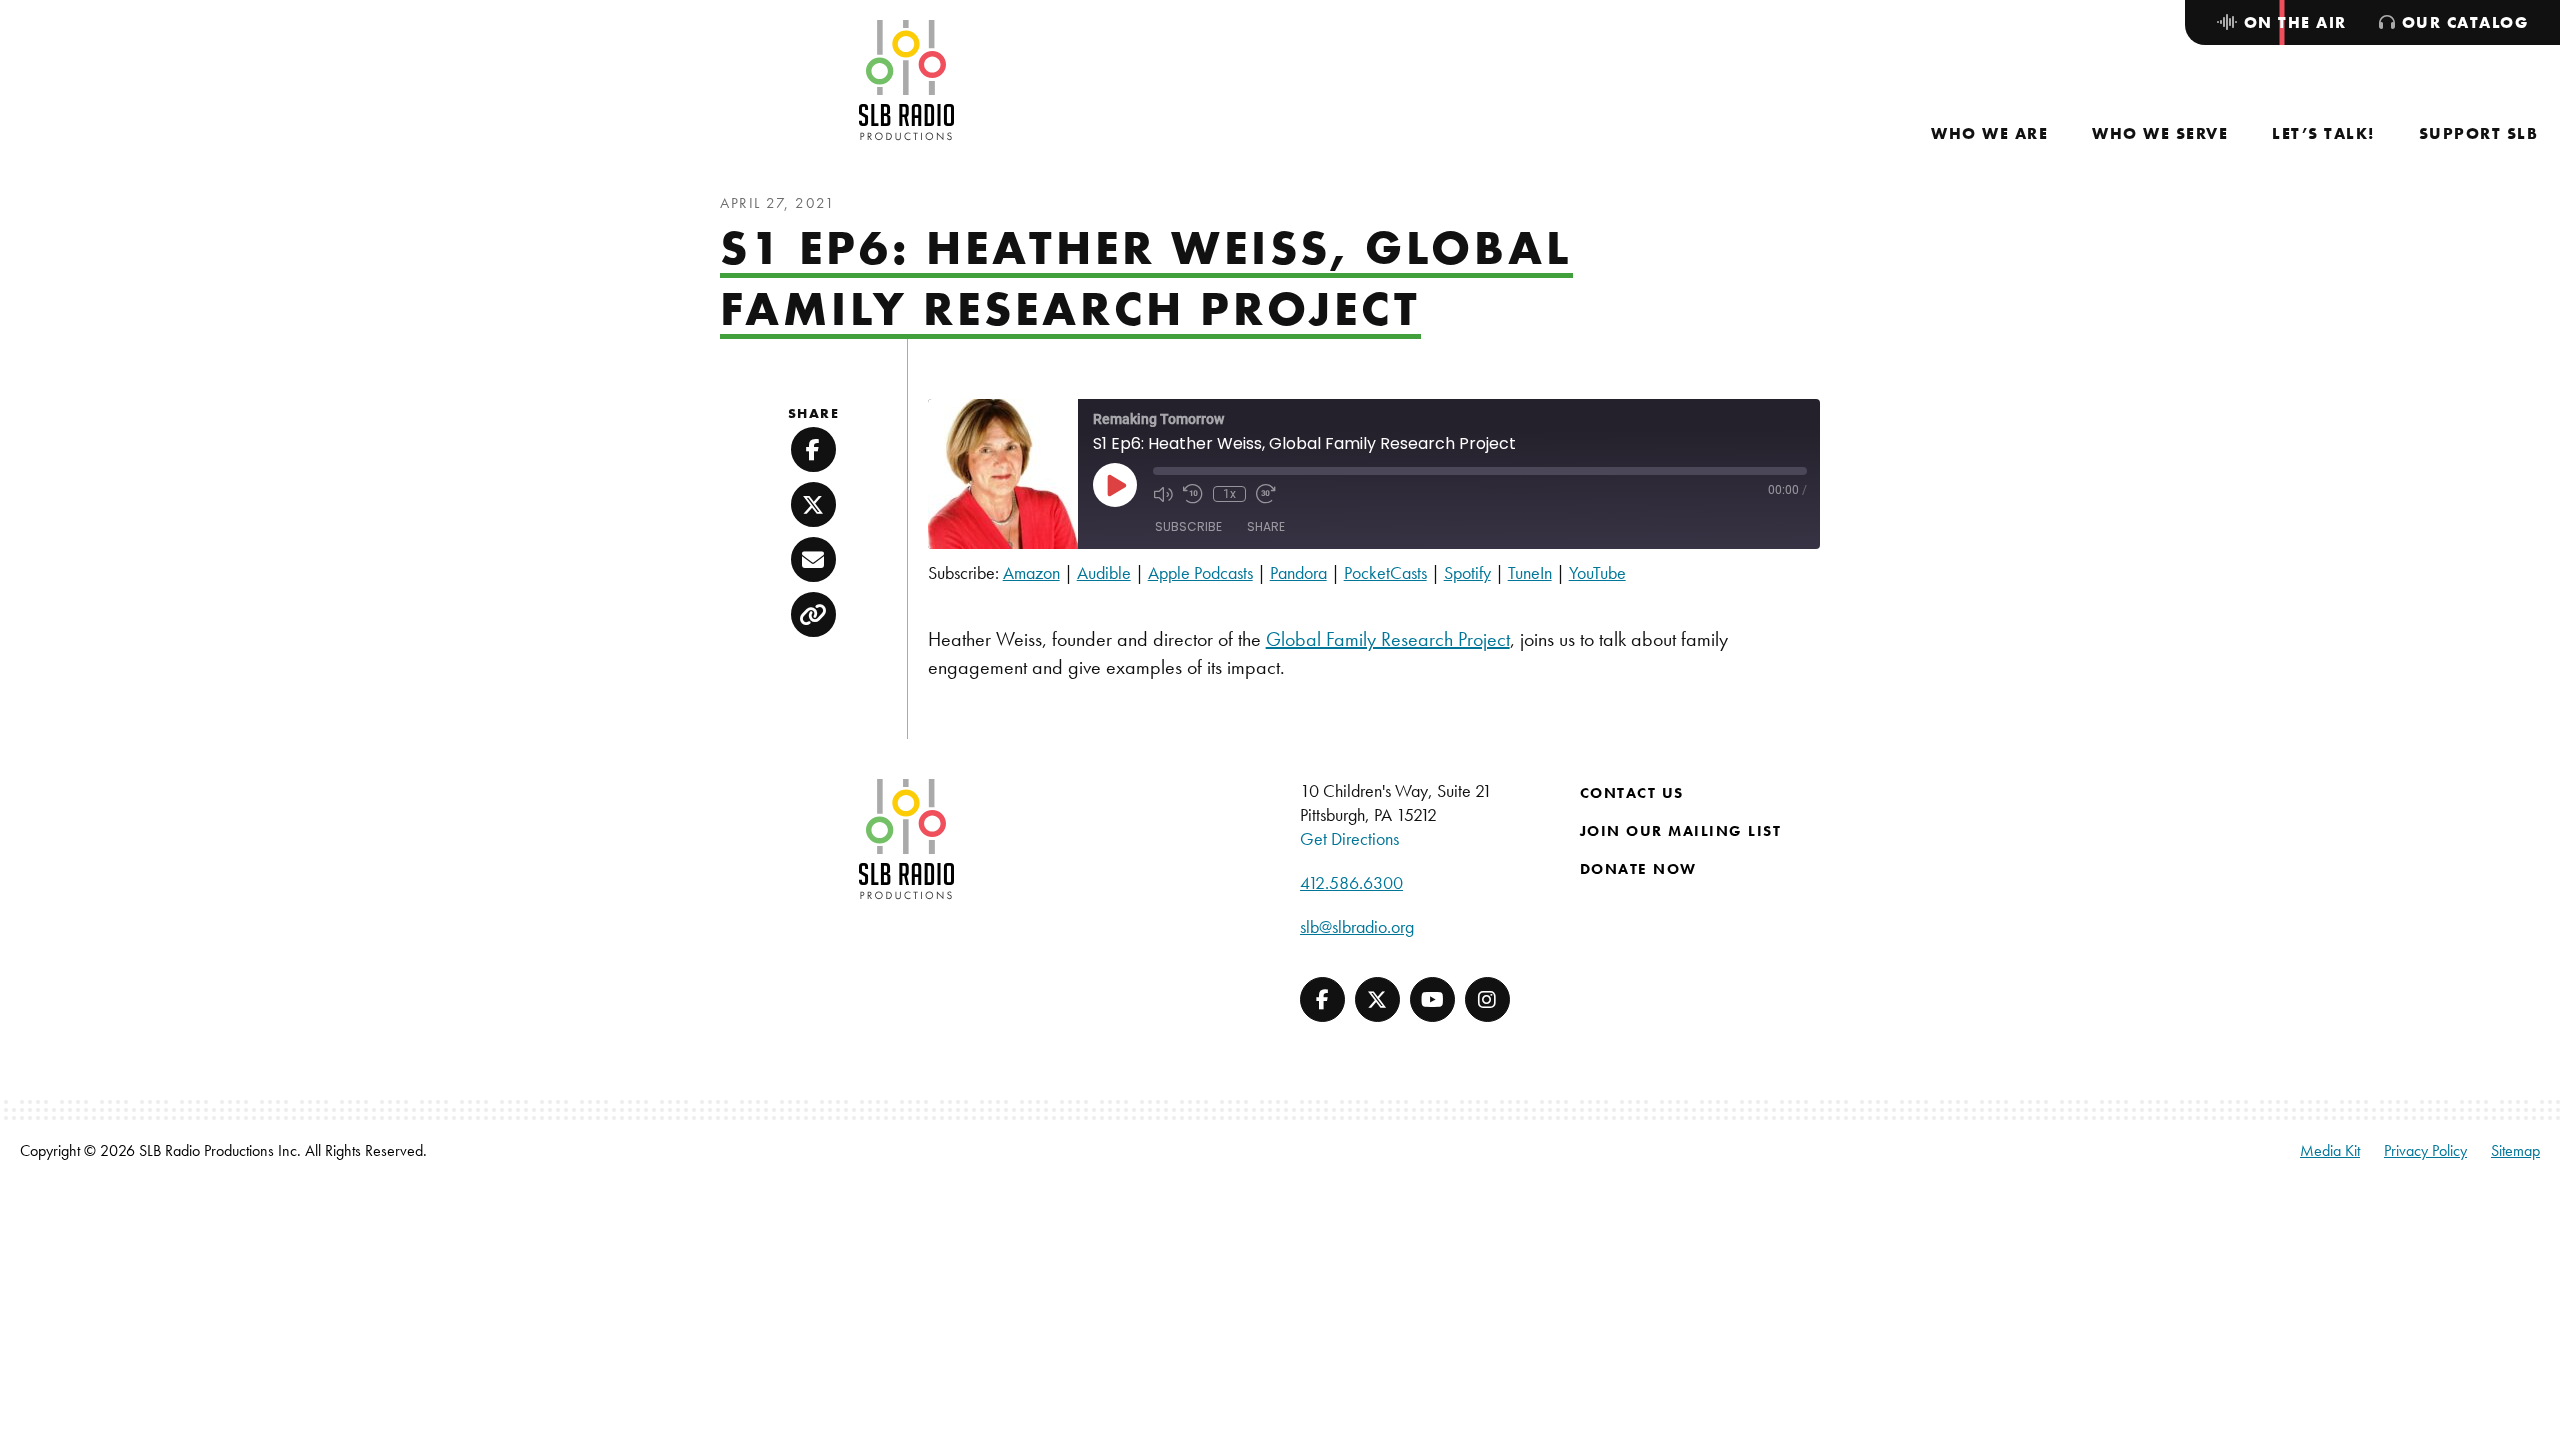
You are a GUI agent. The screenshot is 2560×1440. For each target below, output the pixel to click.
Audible (1104, 572)
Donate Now (1638, 869)
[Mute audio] (1163, 494)
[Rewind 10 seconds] (1193, 494)
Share (1266, 526)
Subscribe (1188, 526)
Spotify (1467, 572)
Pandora (1298, 572)
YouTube (1597, 572)
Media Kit (2330, 1150)
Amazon (1031, 572)
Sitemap (2515, 1150)
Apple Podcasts (1200, 572)
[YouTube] (1432, 999)
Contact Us (1632, 793)
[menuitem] (1989, 133)
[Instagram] (1487, 999)
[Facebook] (1322, 999)
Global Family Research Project (1388, 639)
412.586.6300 (1351, 882)
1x (1229, 494)
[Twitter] (1377, 999)
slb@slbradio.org (1357, 926)
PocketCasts (1385, 572)
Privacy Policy (2425, 1150)
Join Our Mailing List (1681, 831)
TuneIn (1530, 572)
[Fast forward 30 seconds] (1266, 494)
